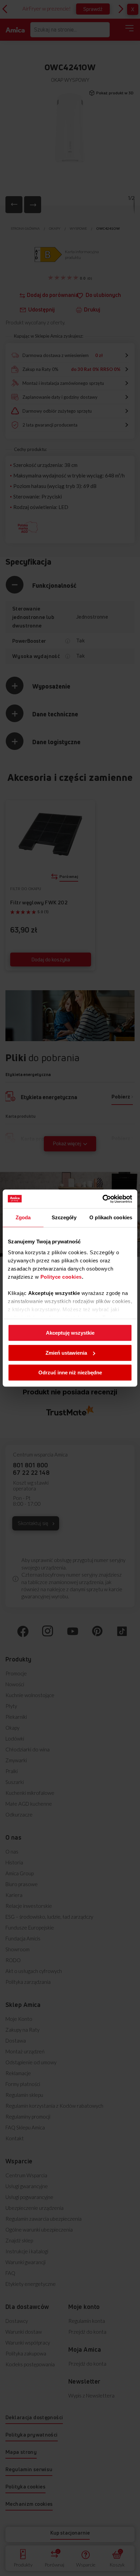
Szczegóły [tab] (64, 1217)
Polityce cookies (61, 1277)
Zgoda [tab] (23, 1217)
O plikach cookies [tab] (111, 1217)
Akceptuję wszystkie (70, 1333)
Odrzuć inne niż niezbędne (70, 1372)
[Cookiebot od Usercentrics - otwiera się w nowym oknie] (102, 1199)
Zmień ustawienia (66, 1353)
